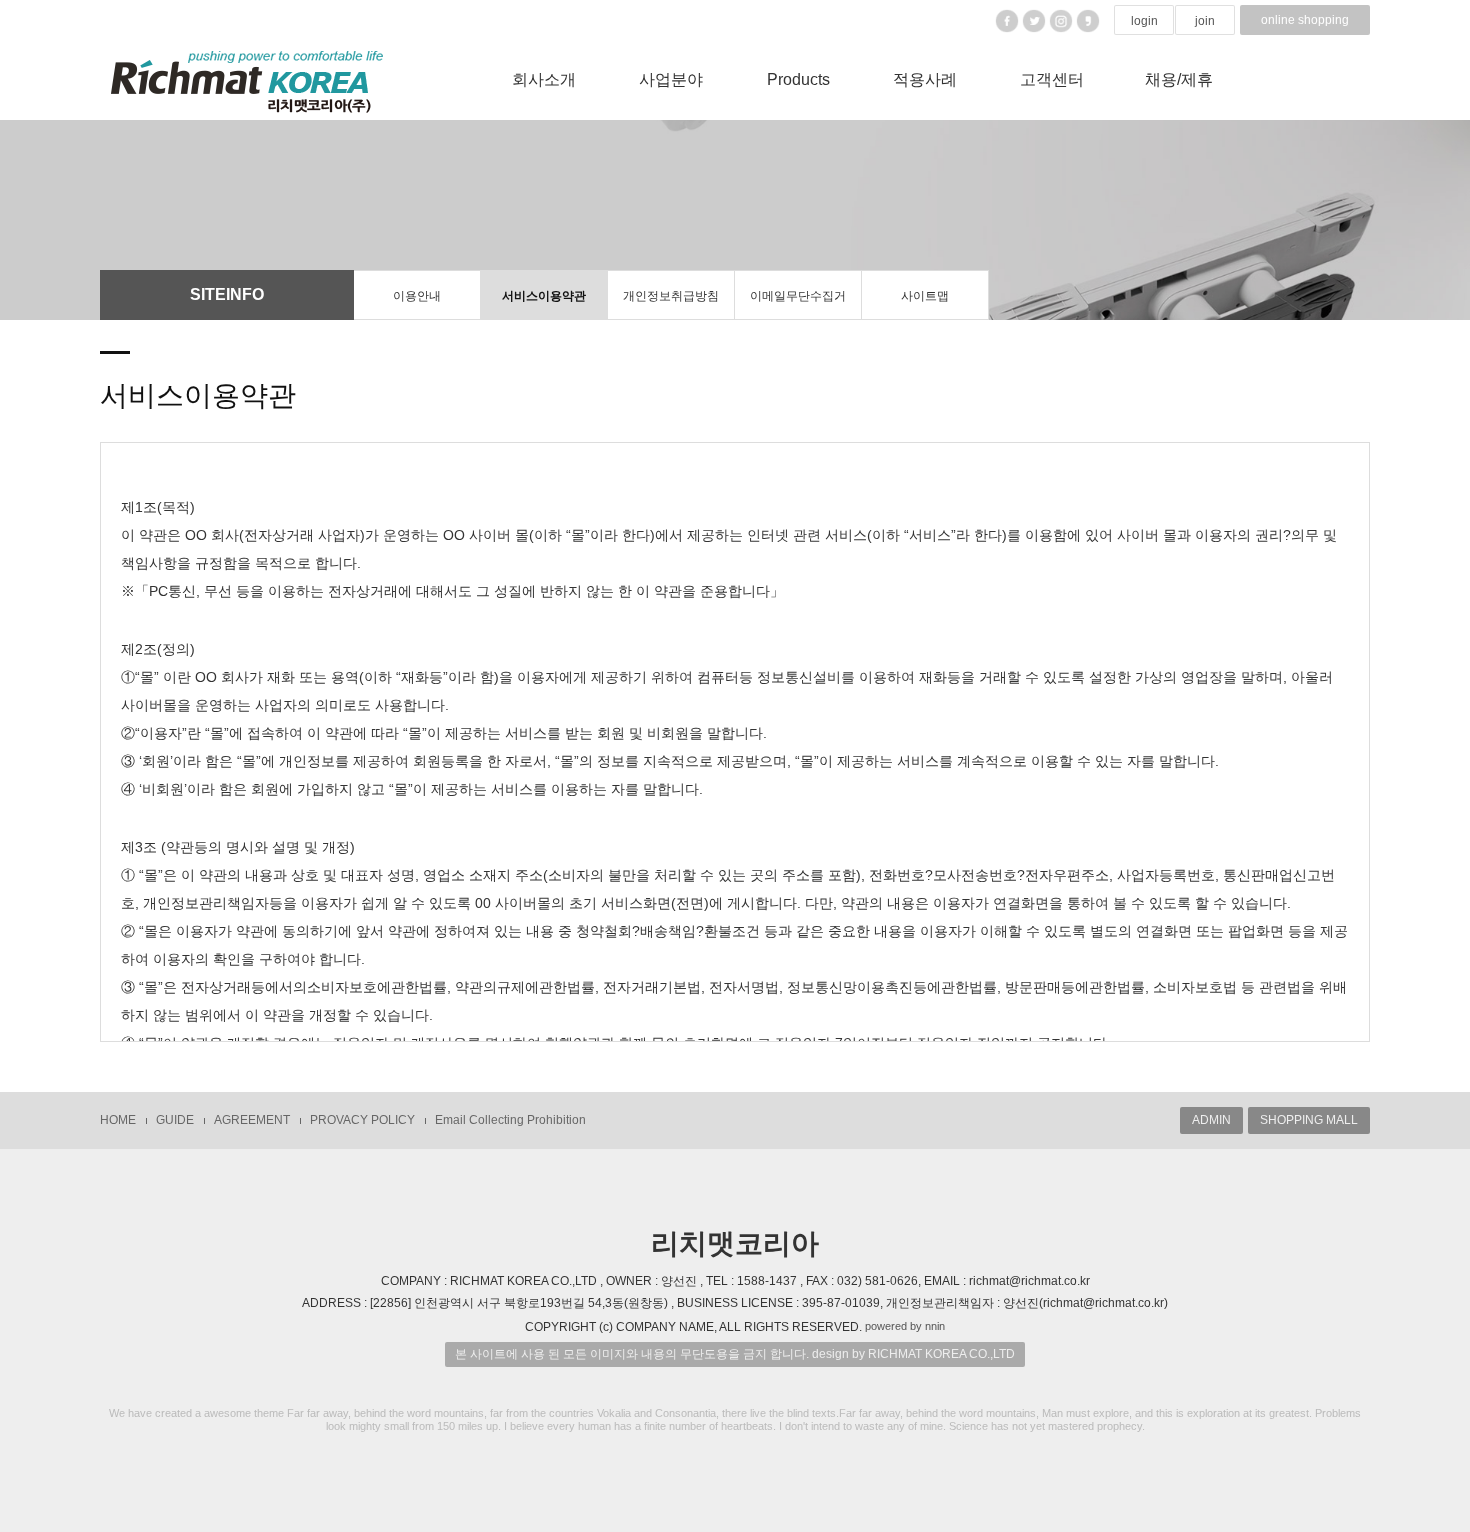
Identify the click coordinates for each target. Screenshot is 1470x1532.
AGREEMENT (252, 1120)
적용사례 (925, 79)
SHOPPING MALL (1309, 1120)
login (1144, 21)
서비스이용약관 (544, 296)
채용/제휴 (1179, 79)
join (1205, 21)
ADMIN (1211, 1120)
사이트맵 (925, 296)
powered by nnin (905, 1326)
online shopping (1305, 20)
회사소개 (544, 79)
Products (798, 79)
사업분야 (671, 79)
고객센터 (1052, 79)
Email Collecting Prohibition (510, 1120)
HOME (118, 1120)
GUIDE (175, 1120)
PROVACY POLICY (362, 1120)
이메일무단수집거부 (798, 304)
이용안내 (417, 296)
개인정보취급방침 (671, 296)
